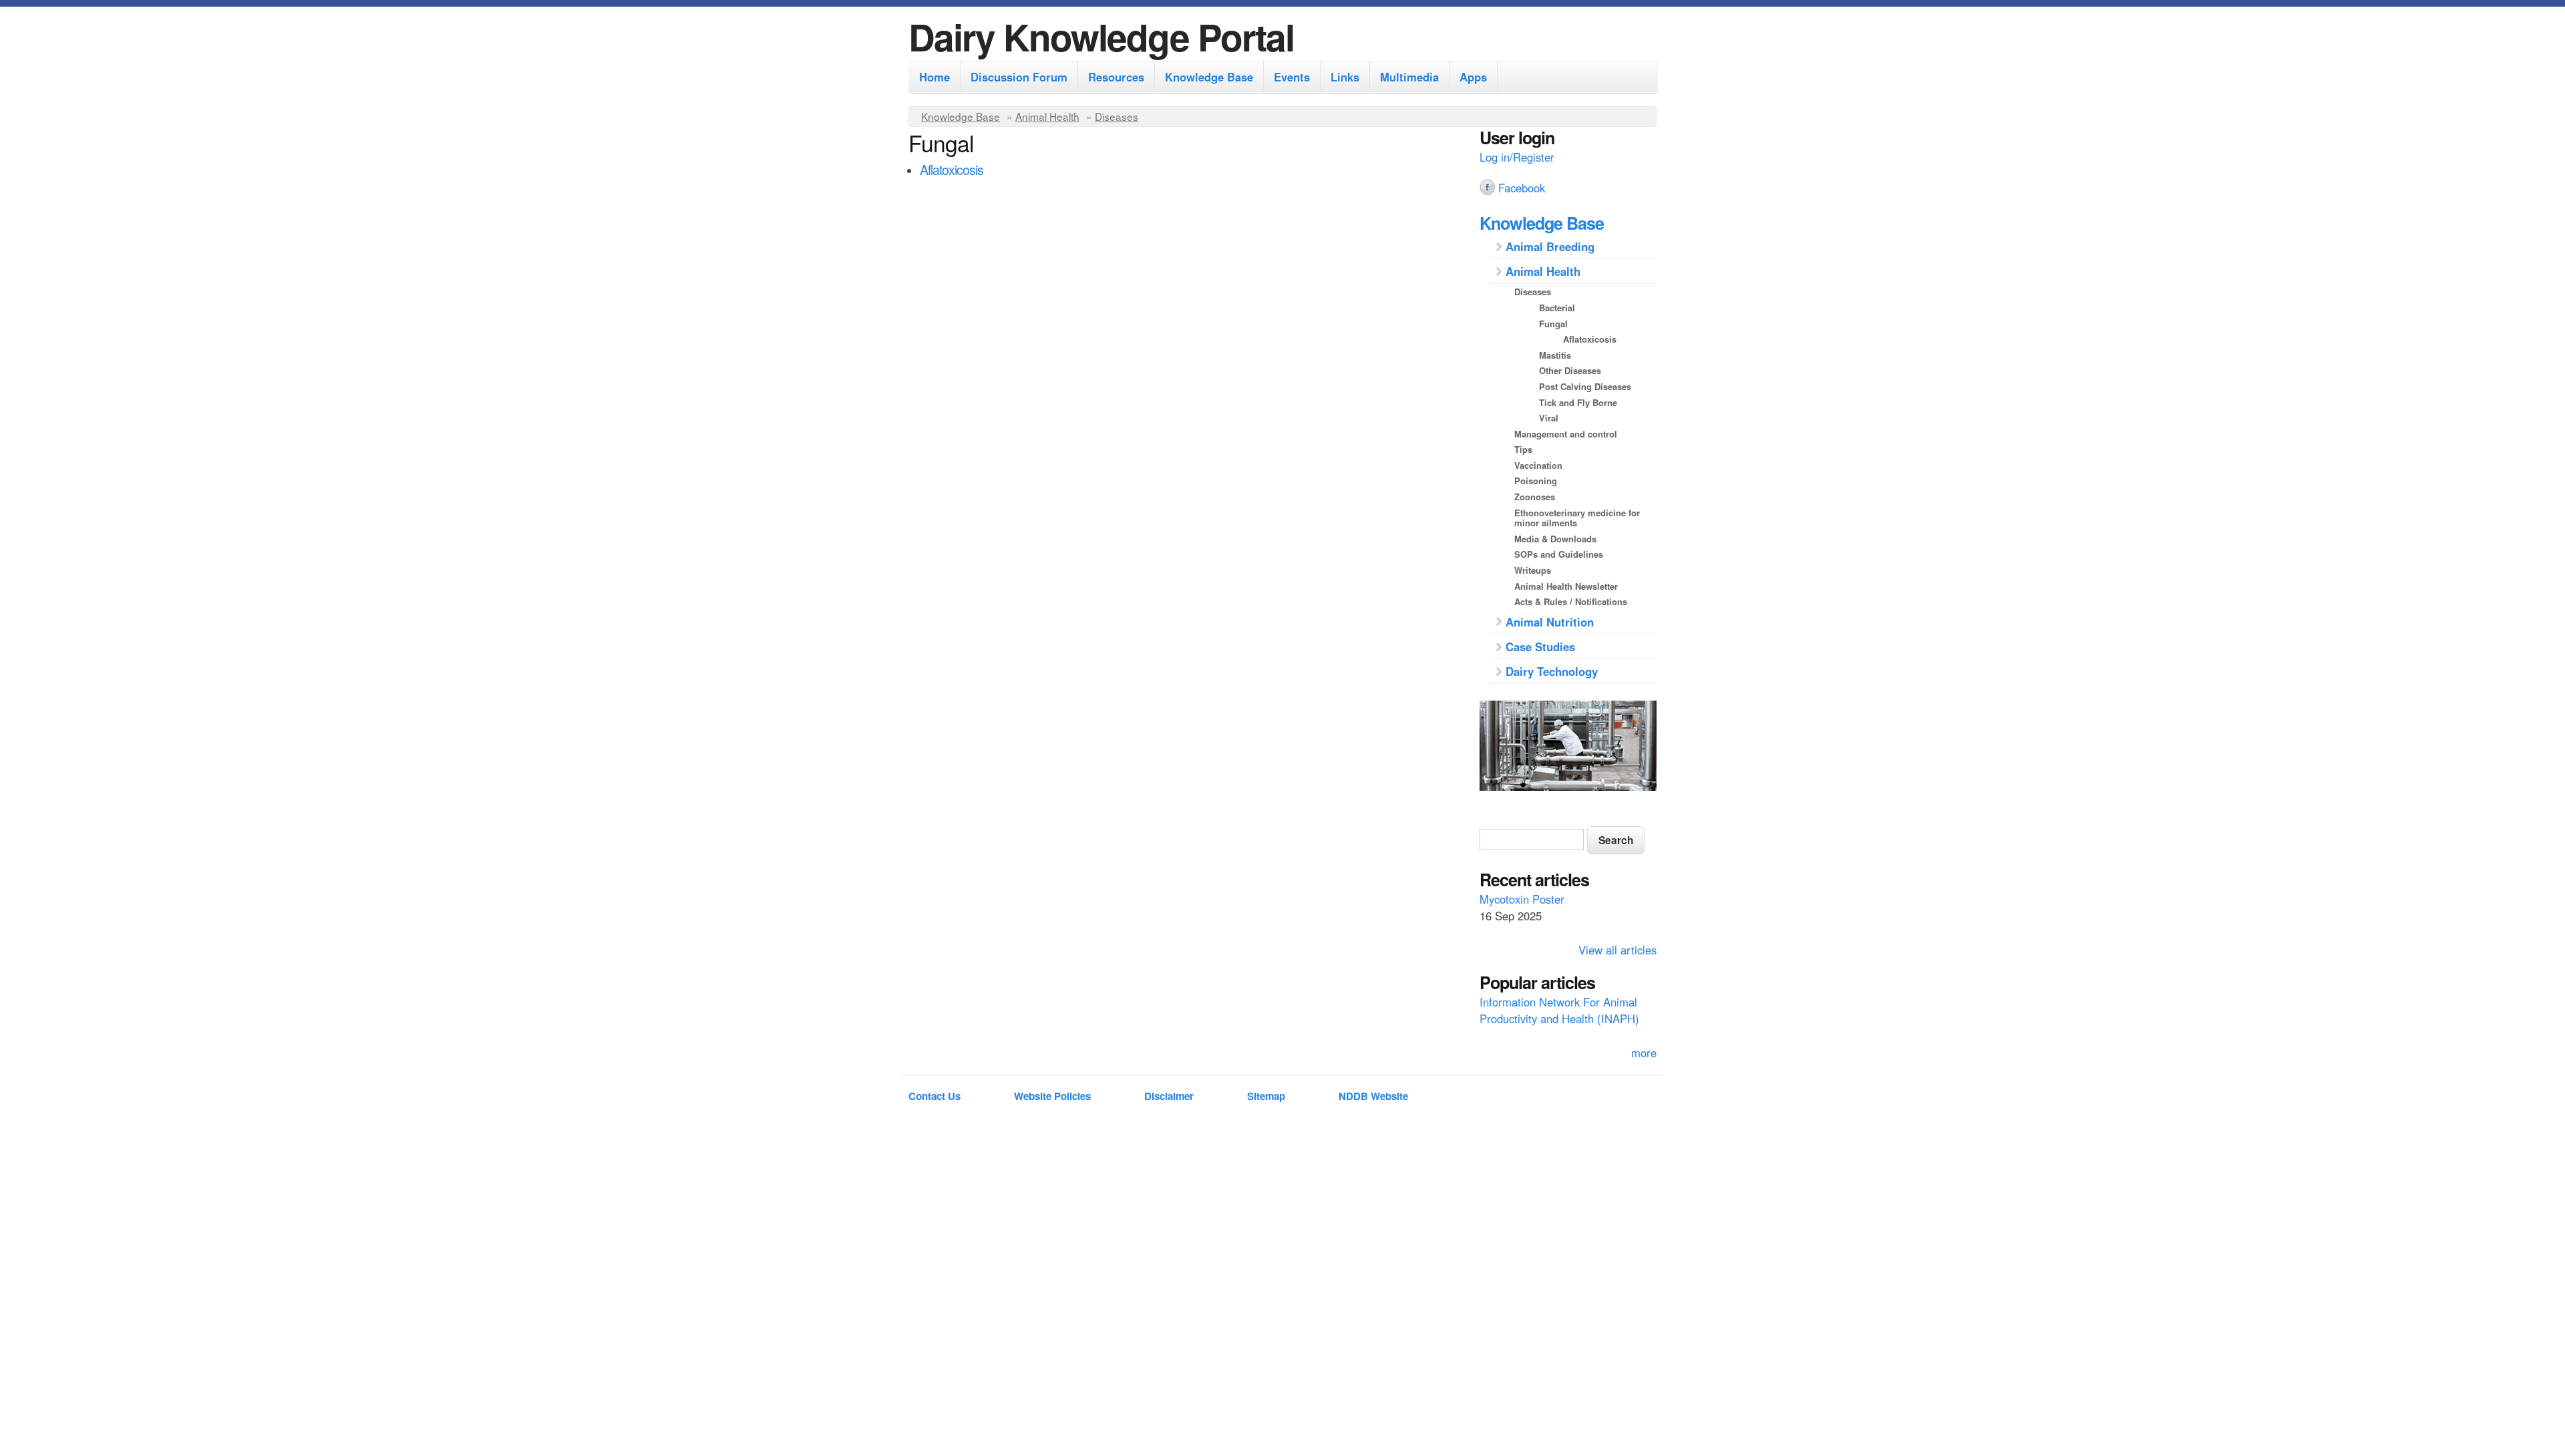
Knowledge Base (1209, 77)
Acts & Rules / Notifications (1571, 601)
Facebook (1522, 188)
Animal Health (1047, 116)
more (1644, 1053)
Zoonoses (1535, 497)
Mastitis (1555, 355)
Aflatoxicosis (952, 169)
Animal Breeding (1550, 246)
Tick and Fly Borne (1578, 402)
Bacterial (1557, 308)
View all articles (1617, 950)
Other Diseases (1570, 370)
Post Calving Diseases (1585, 386)
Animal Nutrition (1550, 622)
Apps (1473, 77)
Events (1292, 77)
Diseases (1117, 116)
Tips (1523, 449)
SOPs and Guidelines (1559, 554)
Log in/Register (1517, 157)
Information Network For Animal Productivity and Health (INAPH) (1559, 1010)
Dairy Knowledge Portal (1101, 36)
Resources (1116, 77)
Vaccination (1538, 465)
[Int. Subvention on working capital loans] (1568, 747)
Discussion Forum (1019, 77)
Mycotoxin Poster (1522, 899)
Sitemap (1266, 1096)
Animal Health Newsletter (1566, 586)
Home (934, 77)
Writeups (1533, 570)
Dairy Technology (1552, 671)
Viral (1549, 418)
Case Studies (1540, 647)
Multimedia (1409, 77)
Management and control (1566, 434)
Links (1345, 77)
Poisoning (1536, 481)
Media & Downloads (1555, 539)
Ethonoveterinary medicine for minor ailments (1577, 518)
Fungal (1553, 324)
